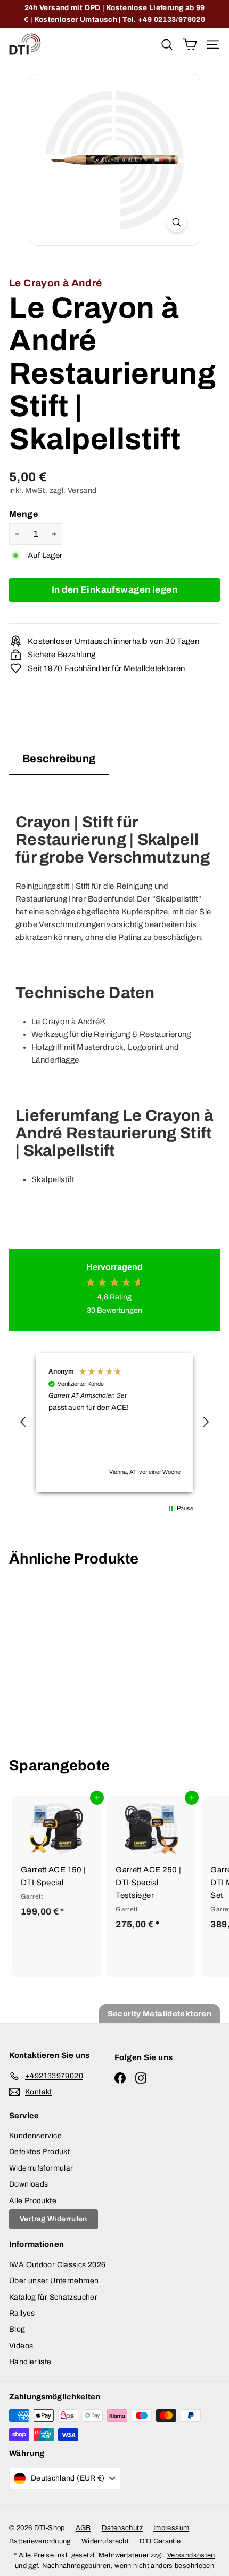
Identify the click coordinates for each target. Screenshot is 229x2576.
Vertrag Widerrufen (54, 2219)
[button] (23, 1422)
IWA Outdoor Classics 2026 (57, 2265)
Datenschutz (122, 2528)
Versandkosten (191, 2555)
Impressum (171, 2528)
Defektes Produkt (39, 2152)
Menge (23, 514)
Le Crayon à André (55, 283)
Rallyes (22, 2313)
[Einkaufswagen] (190, 44)
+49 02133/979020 (171, 19)
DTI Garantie (160, 2541)
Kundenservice (35, 2136)
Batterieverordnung (40, 2541)
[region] (114, 1422)
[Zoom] (177, 222)
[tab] (59, 762)
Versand (82, 490)
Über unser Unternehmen (54, 2281)
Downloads (28, 2184)
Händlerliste (30, 2362)
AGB (83, 2528)
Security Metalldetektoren (160, 2014)
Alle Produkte (33, 2201)
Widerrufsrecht (105, 2541)
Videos (21, 2346)
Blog (17, 2329)
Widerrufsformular (41, 2168)
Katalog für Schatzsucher (53, 2297)
